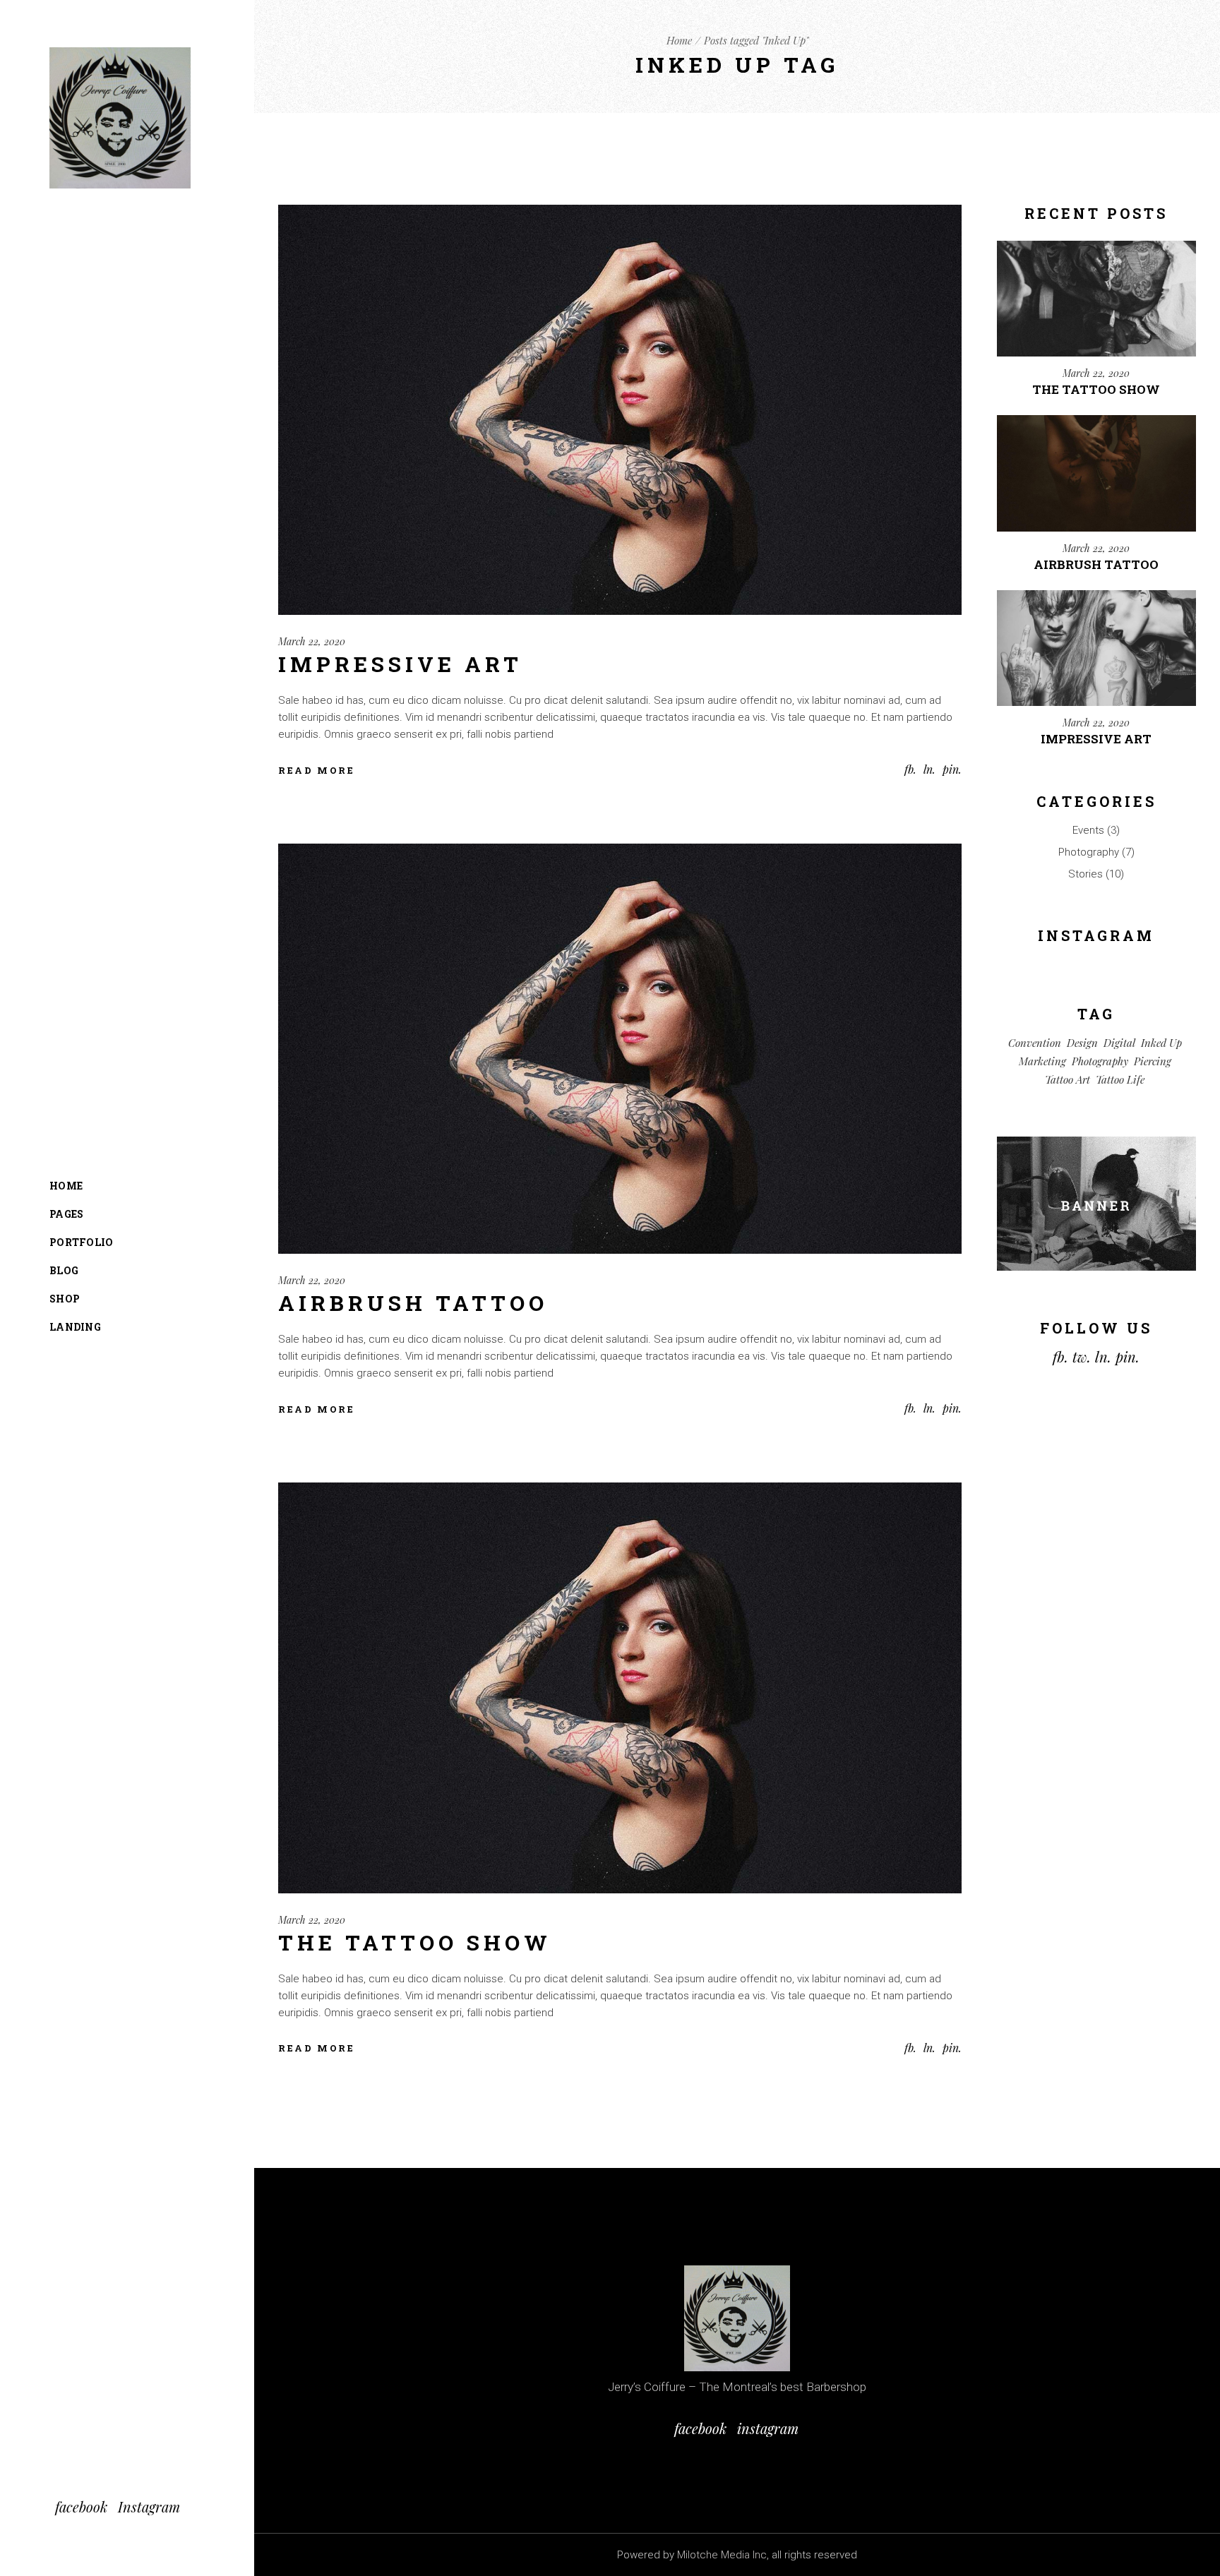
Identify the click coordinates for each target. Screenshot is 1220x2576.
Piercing (1153, 1061)
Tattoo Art (1067, 1079)
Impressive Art (400, 664)
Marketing (1042, 1061)
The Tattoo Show (415, 1942)
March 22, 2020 (312, 641)
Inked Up (1161, 1043)
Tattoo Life (1120, 1079)
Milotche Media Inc (722, 2555)
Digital (1119, 1043)
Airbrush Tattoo (413, 1303)
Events (1088, 830)
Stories (1086, 874)
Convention (1035, 1043)
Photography (1089, 852)
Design (1082, 1043)
